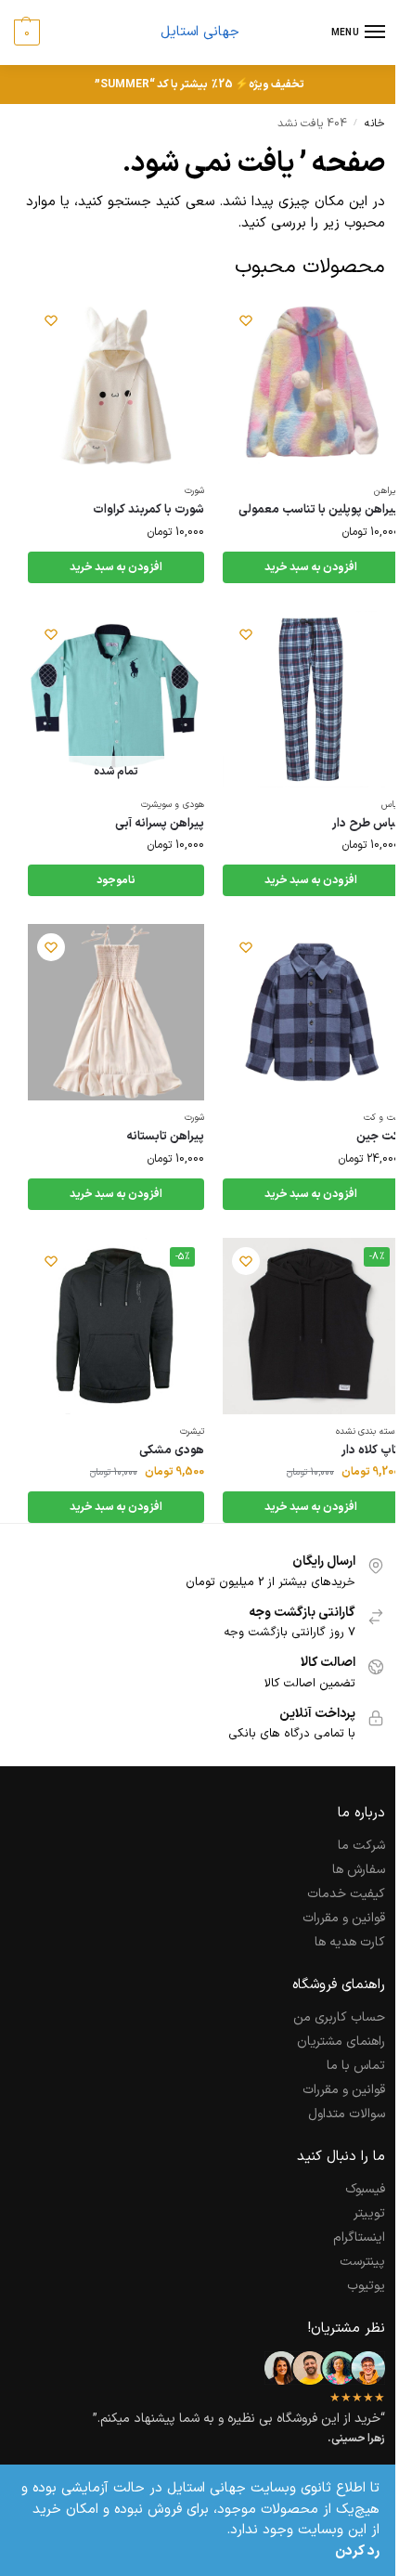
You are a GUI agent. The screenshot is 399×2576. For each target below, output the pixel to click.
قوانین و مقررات (344, 1918)
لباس (390, 805)
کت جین (378, 1137)
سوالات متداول (347, 2114)
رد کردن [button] (357, 2552)
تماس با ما (356, 2066)
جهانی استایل (200, 32)
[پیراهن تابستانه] (116, 1012)
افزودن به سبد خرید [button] (311, 567)
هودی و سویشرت (173, 805)
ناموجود (116, 880)
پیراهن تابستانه (165, 1137)
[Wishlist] (246, 320)
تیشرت (192, 1431)
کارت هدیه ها (350, 1942)
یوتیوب (366, 2286)
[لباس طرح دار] (311, 699)
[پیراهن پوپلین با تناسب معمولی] (311, 385)
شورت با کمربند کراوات (148, 510)
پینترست (362, 2262)
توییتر (369, 2213)
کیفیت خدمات (346, 1894)
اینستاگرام (359, 2238)
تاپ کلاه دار (370, 1451)
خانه (375, 124)
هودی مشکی (172, 1451)
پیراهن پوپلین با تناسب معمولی (319, 510)
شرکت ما (361, 1846)
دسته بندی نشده (367, 1431)
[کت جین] (311, 1012)
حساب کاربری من (339, 2017)
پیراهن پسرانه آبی (160, 824)
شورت (194, 491)
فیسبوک (365, 2189)
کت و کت (381, 1118)
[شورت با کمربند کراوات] (116, 385)
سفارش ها (359, 1870)
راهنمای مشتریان (341, 2042)
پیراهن (386, 491)
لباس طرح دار (366, 824)
